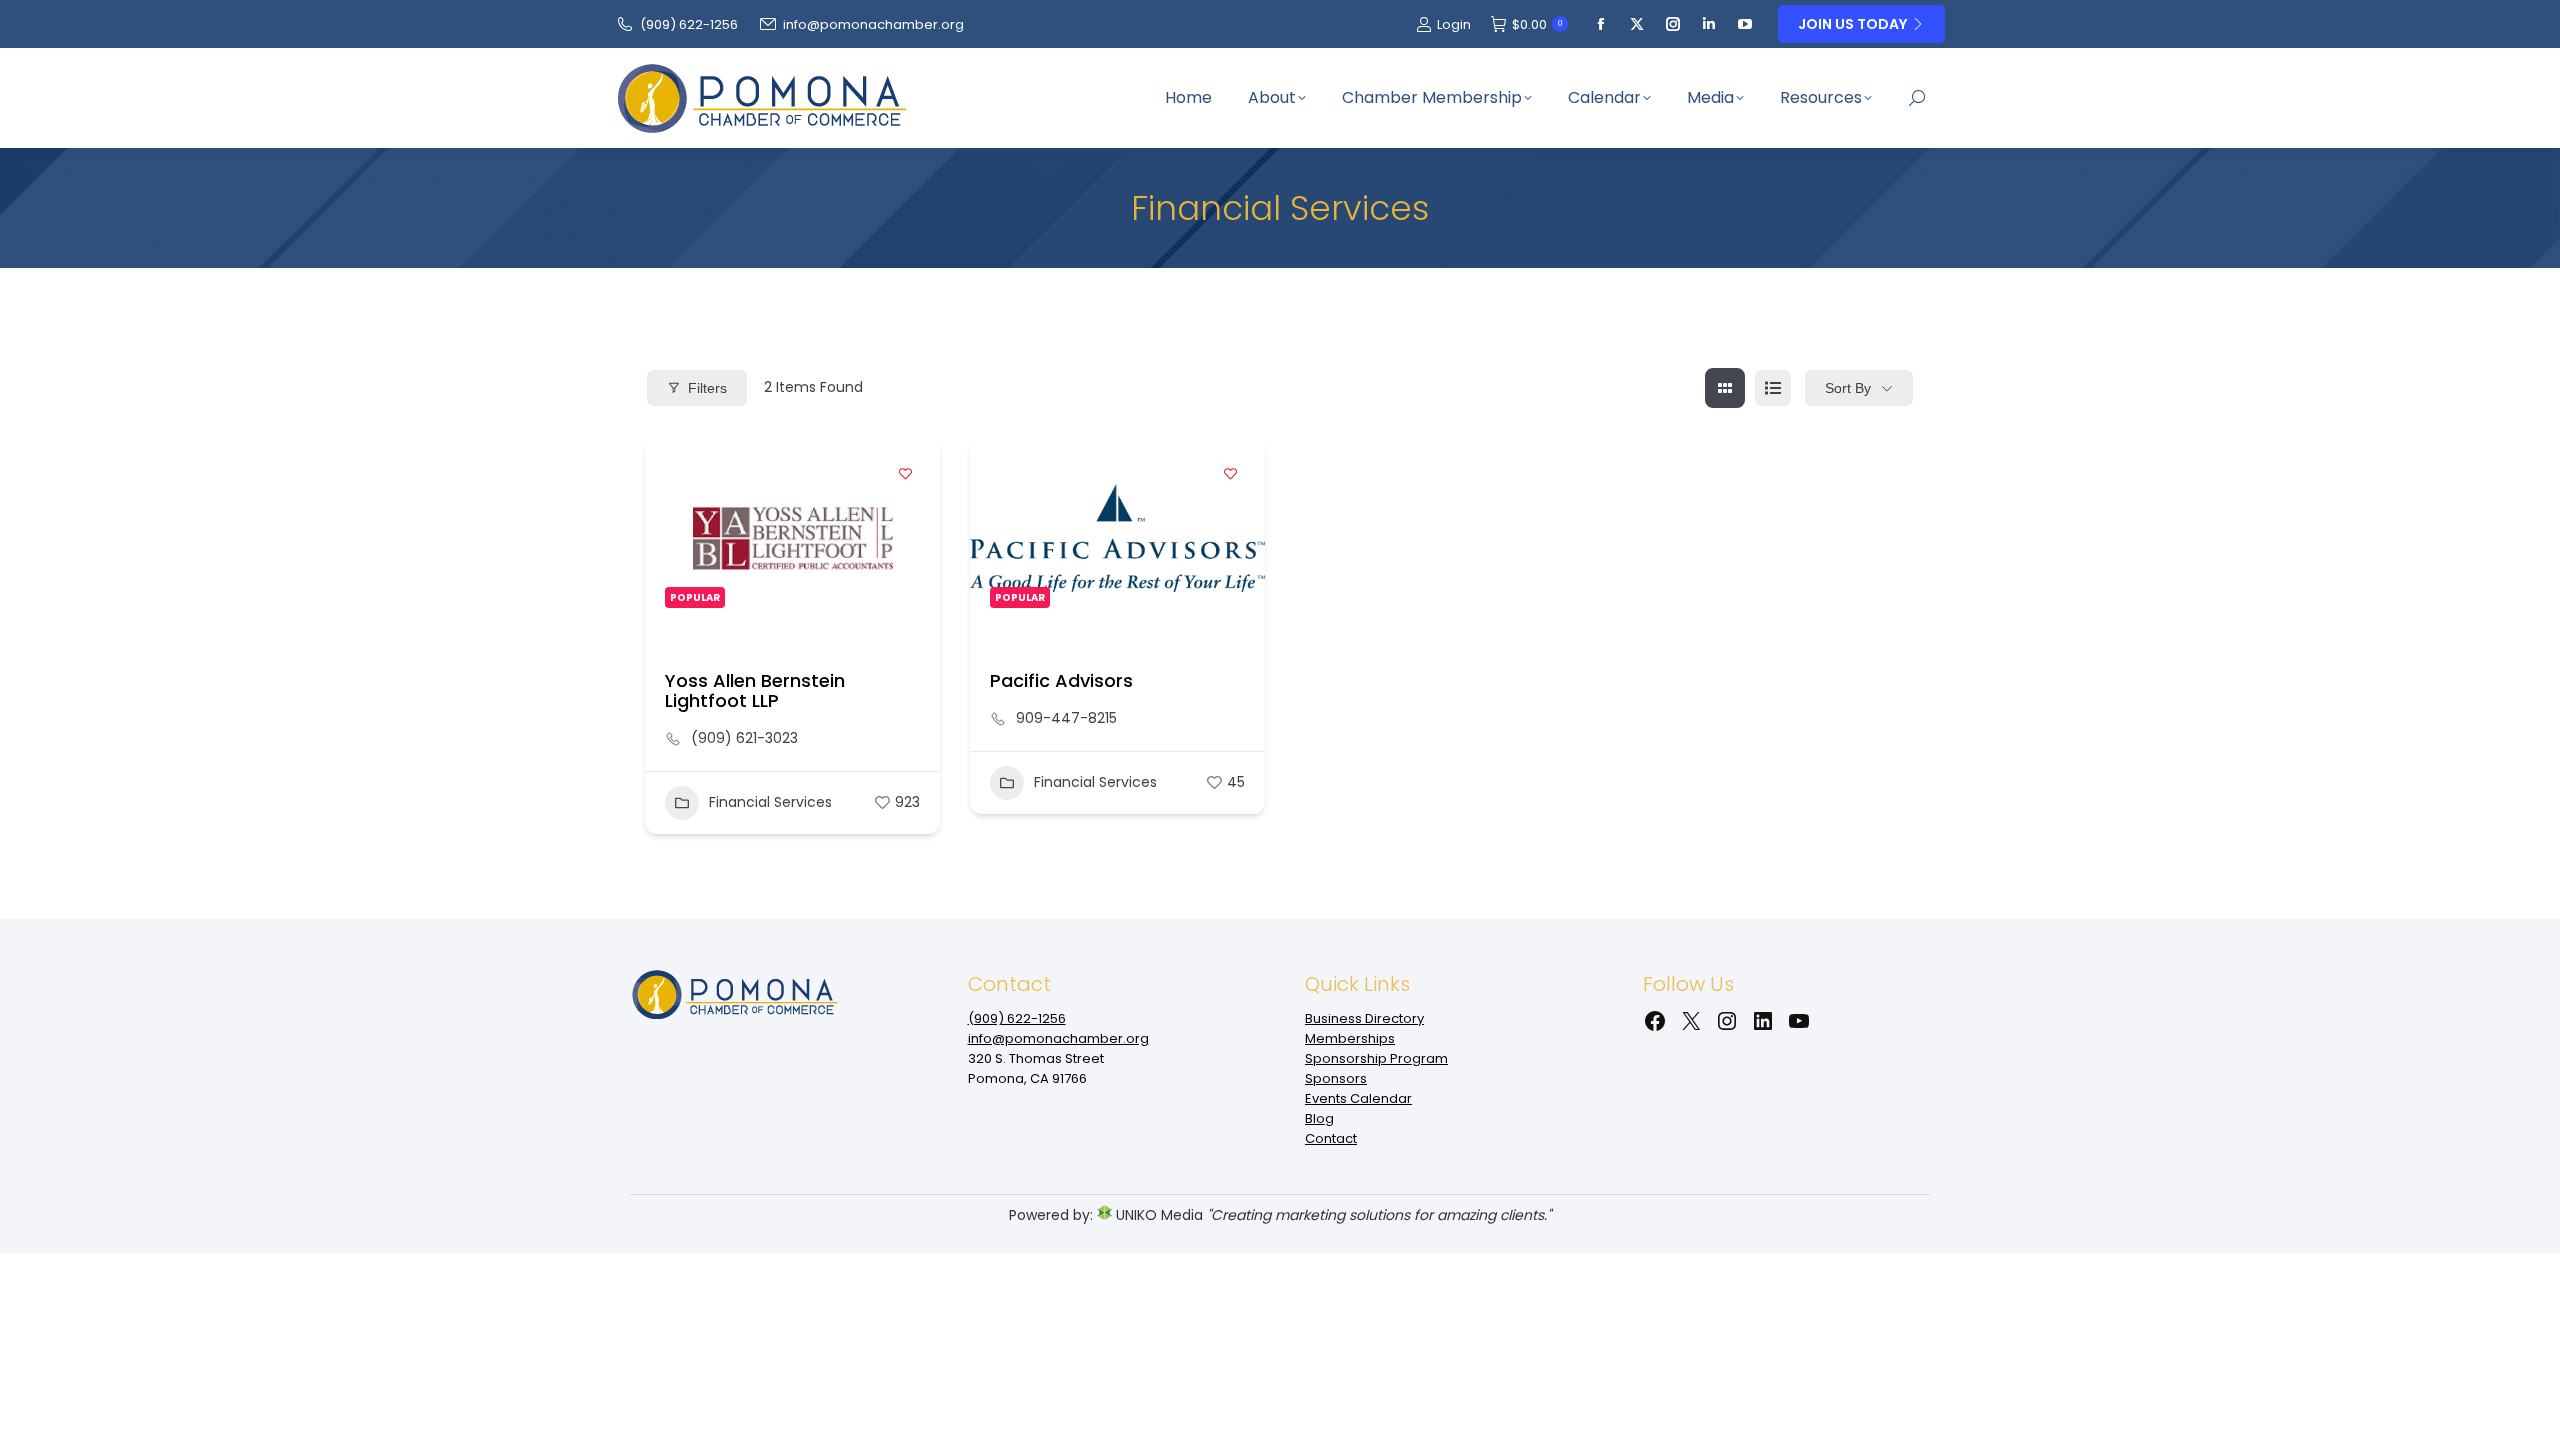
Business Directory (1364, 1018)
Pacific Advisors (1061, 680)
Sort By (1848, 388)
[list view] (1773, 388)
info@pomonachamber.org (873, 24)
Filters (707, 388)
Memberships (1350, 1038)
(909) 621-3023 (744, 738)
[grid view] (1725, 388)
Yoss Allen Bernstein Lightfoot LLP (755, 690)
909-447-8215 (1066, 718)
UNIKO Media (1157, 1215)
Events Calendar (1358, 1098)
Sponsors (1336, 1078)
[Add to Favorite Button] (905, 473)
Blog (1319, 1118)
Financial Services (770, 802)
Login (1454, 24)
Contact (1331, 1138)
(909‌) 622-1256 (689, 24)
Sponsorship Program (1376, 1058)
